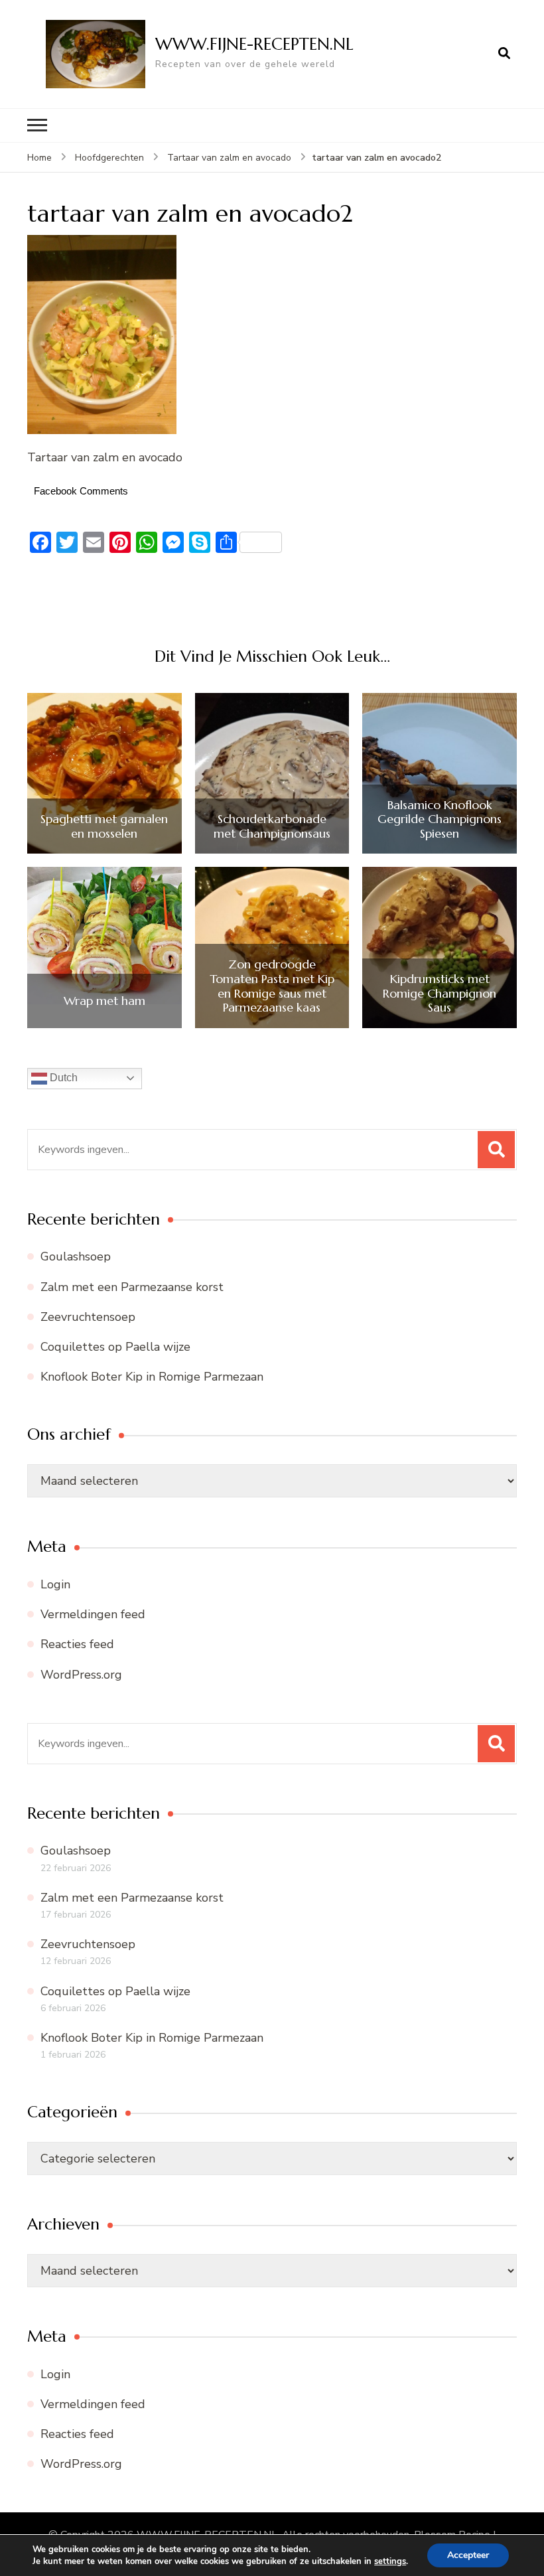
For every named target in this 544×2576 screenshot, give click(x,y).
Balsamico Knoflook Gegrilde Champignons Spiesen (440, 819)
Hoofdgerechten (109, 158)
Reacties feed (77, 1644)
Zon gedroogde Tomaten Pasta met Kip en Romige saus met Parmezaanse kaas (272, 986)
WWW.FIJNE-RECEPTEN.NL (254, 44)
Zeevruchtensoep (88, 1317)
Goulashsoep (76, 1256)
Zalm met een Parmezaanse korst (132, 1287)
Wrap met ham (104, 1001)
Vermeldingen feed (93, 1614)
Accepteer (468, 2555)
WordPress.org (81, 1675)
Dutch (62, 1078)
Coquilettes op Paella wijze (115, 1347)
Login (55, 1584)
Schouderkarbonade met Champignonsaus (272, 826)
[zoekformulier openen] (504, 54)
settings (390, 2561)
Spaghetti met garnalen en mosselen (104, 826)
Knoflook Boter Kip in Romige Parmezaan (152, 1377)
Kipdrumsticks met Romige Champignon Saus (440, 993)
